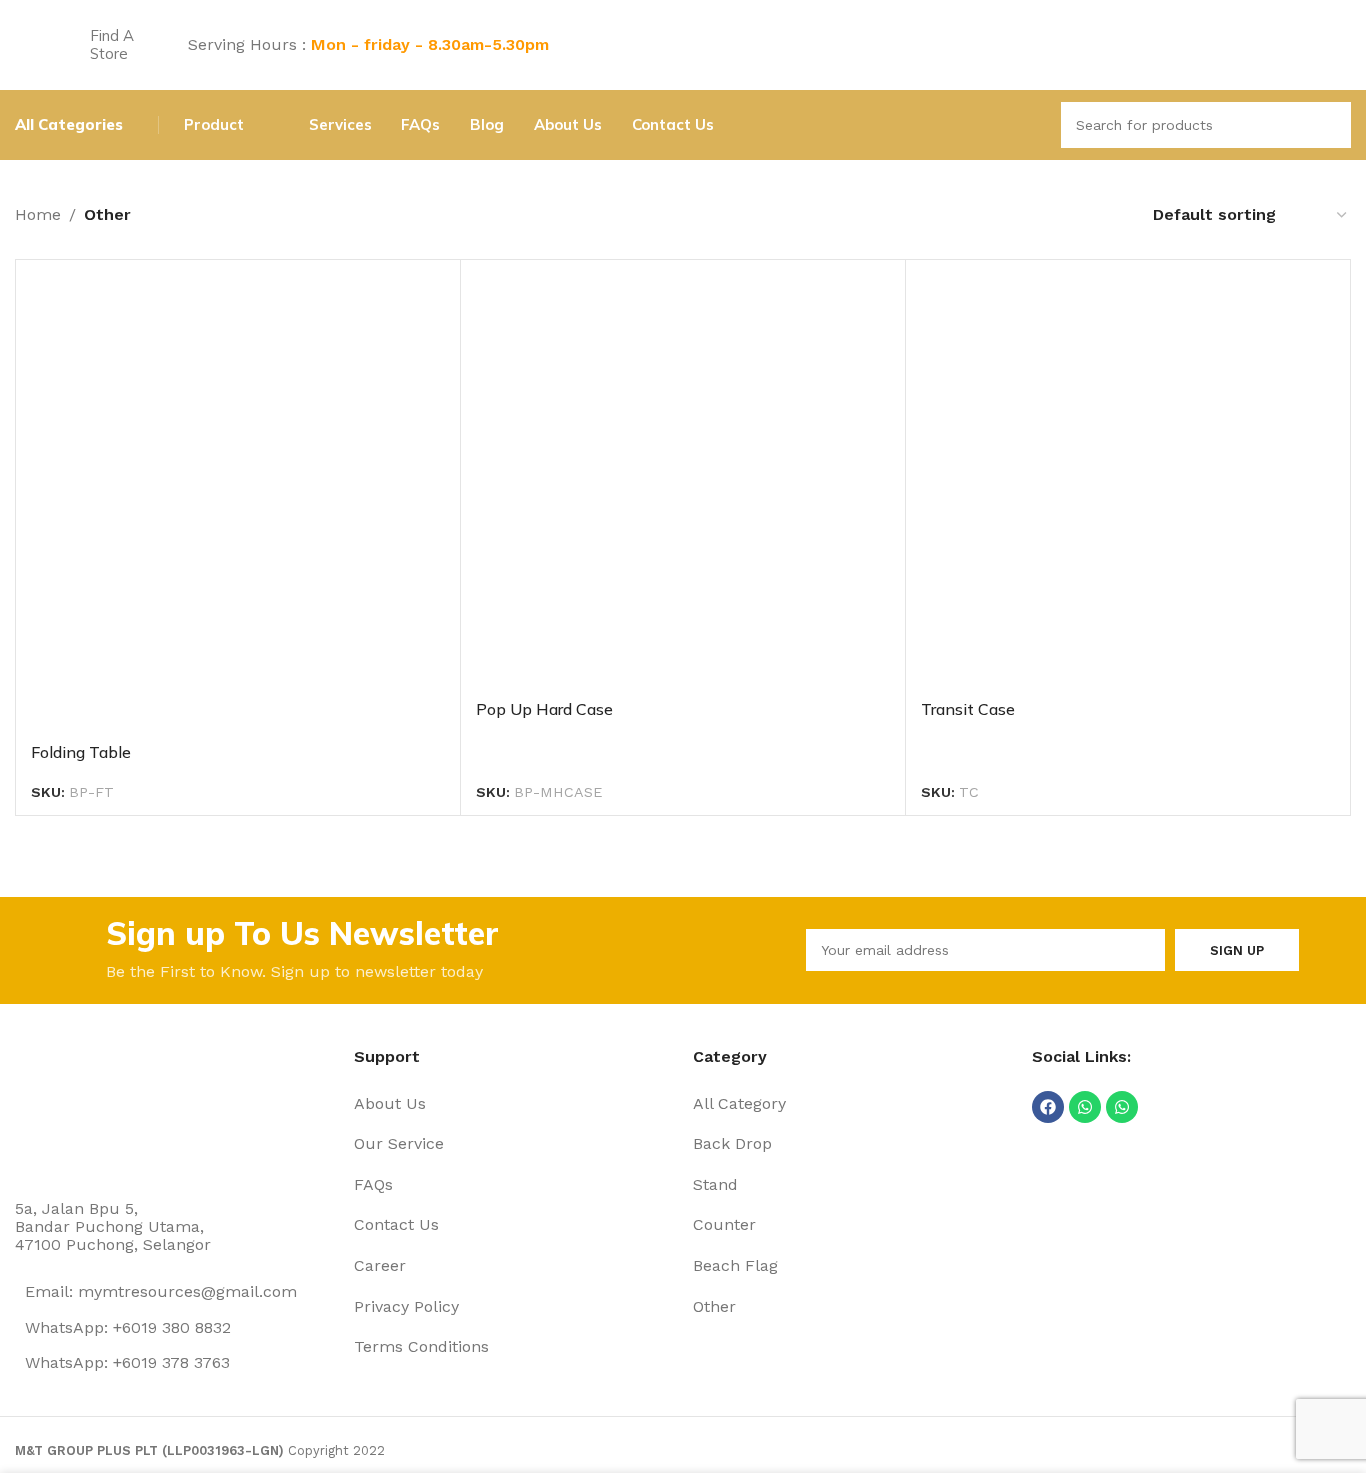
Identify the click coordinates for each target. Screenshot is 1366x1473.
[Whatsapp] (1085, 1107)
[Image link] (90, 1108)
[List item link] (513, 1104)
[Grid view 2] (1034, 214)
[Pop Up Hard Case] (683, 482)
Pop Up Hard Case (544, 709)
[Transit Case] (1128, 482)
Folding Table (81, 752)
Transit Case (968, 709)
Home (38, 214)
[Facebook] (1048, 1107)
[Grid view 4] (1109, 214)
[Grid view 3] (1072, 214)
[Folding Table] (238, 503)
